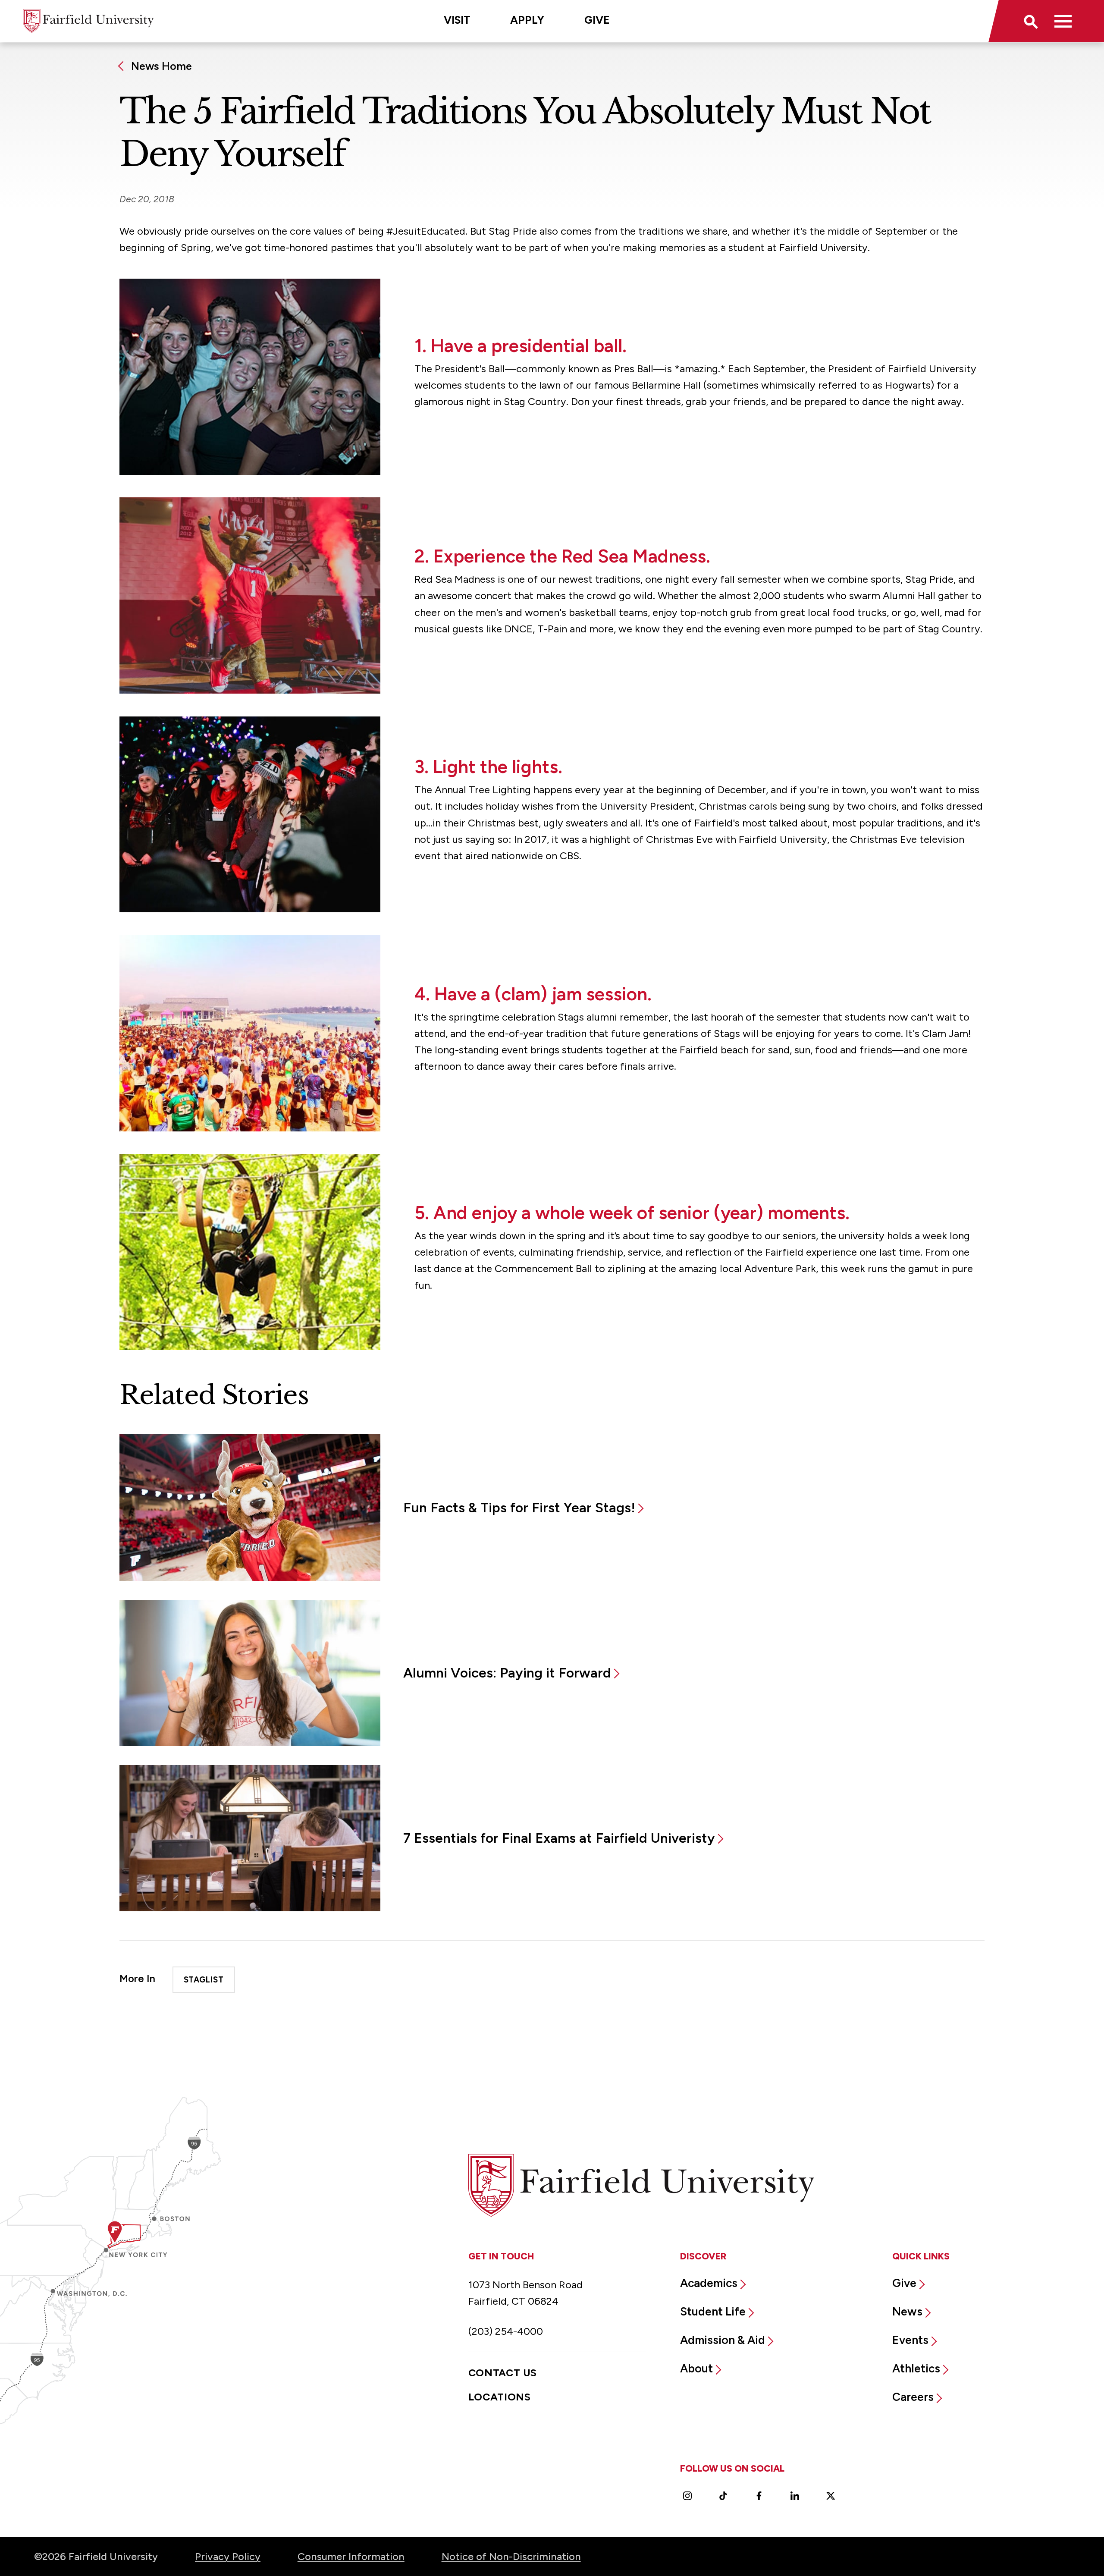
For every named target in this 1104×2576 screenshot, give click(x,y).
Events (910, 2340)
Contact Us (503, 2373)
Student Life (713, 2312)
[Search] (1030, 21)
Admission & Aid (723, 2340)
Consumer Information (351, 2556)
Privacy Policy (228, 2556)
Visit (457, 20)
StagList (204, 1980)
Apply (527, 20)
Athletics (916, 2369)
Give (597, 20)
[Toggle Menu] (1063, 21)
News (907, 2312)
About (696, 2369)
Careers (913, 2397)
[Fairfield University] (88, 21)
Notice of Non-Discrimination (511, 2556)
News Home (162, 66)
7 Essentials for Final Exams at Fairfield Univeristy (559, 1838)
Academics (709, 2283)
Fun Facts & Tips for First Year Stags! (519, 1508)
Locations (500, 2397)
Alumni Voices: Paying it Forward (507, 1673)
